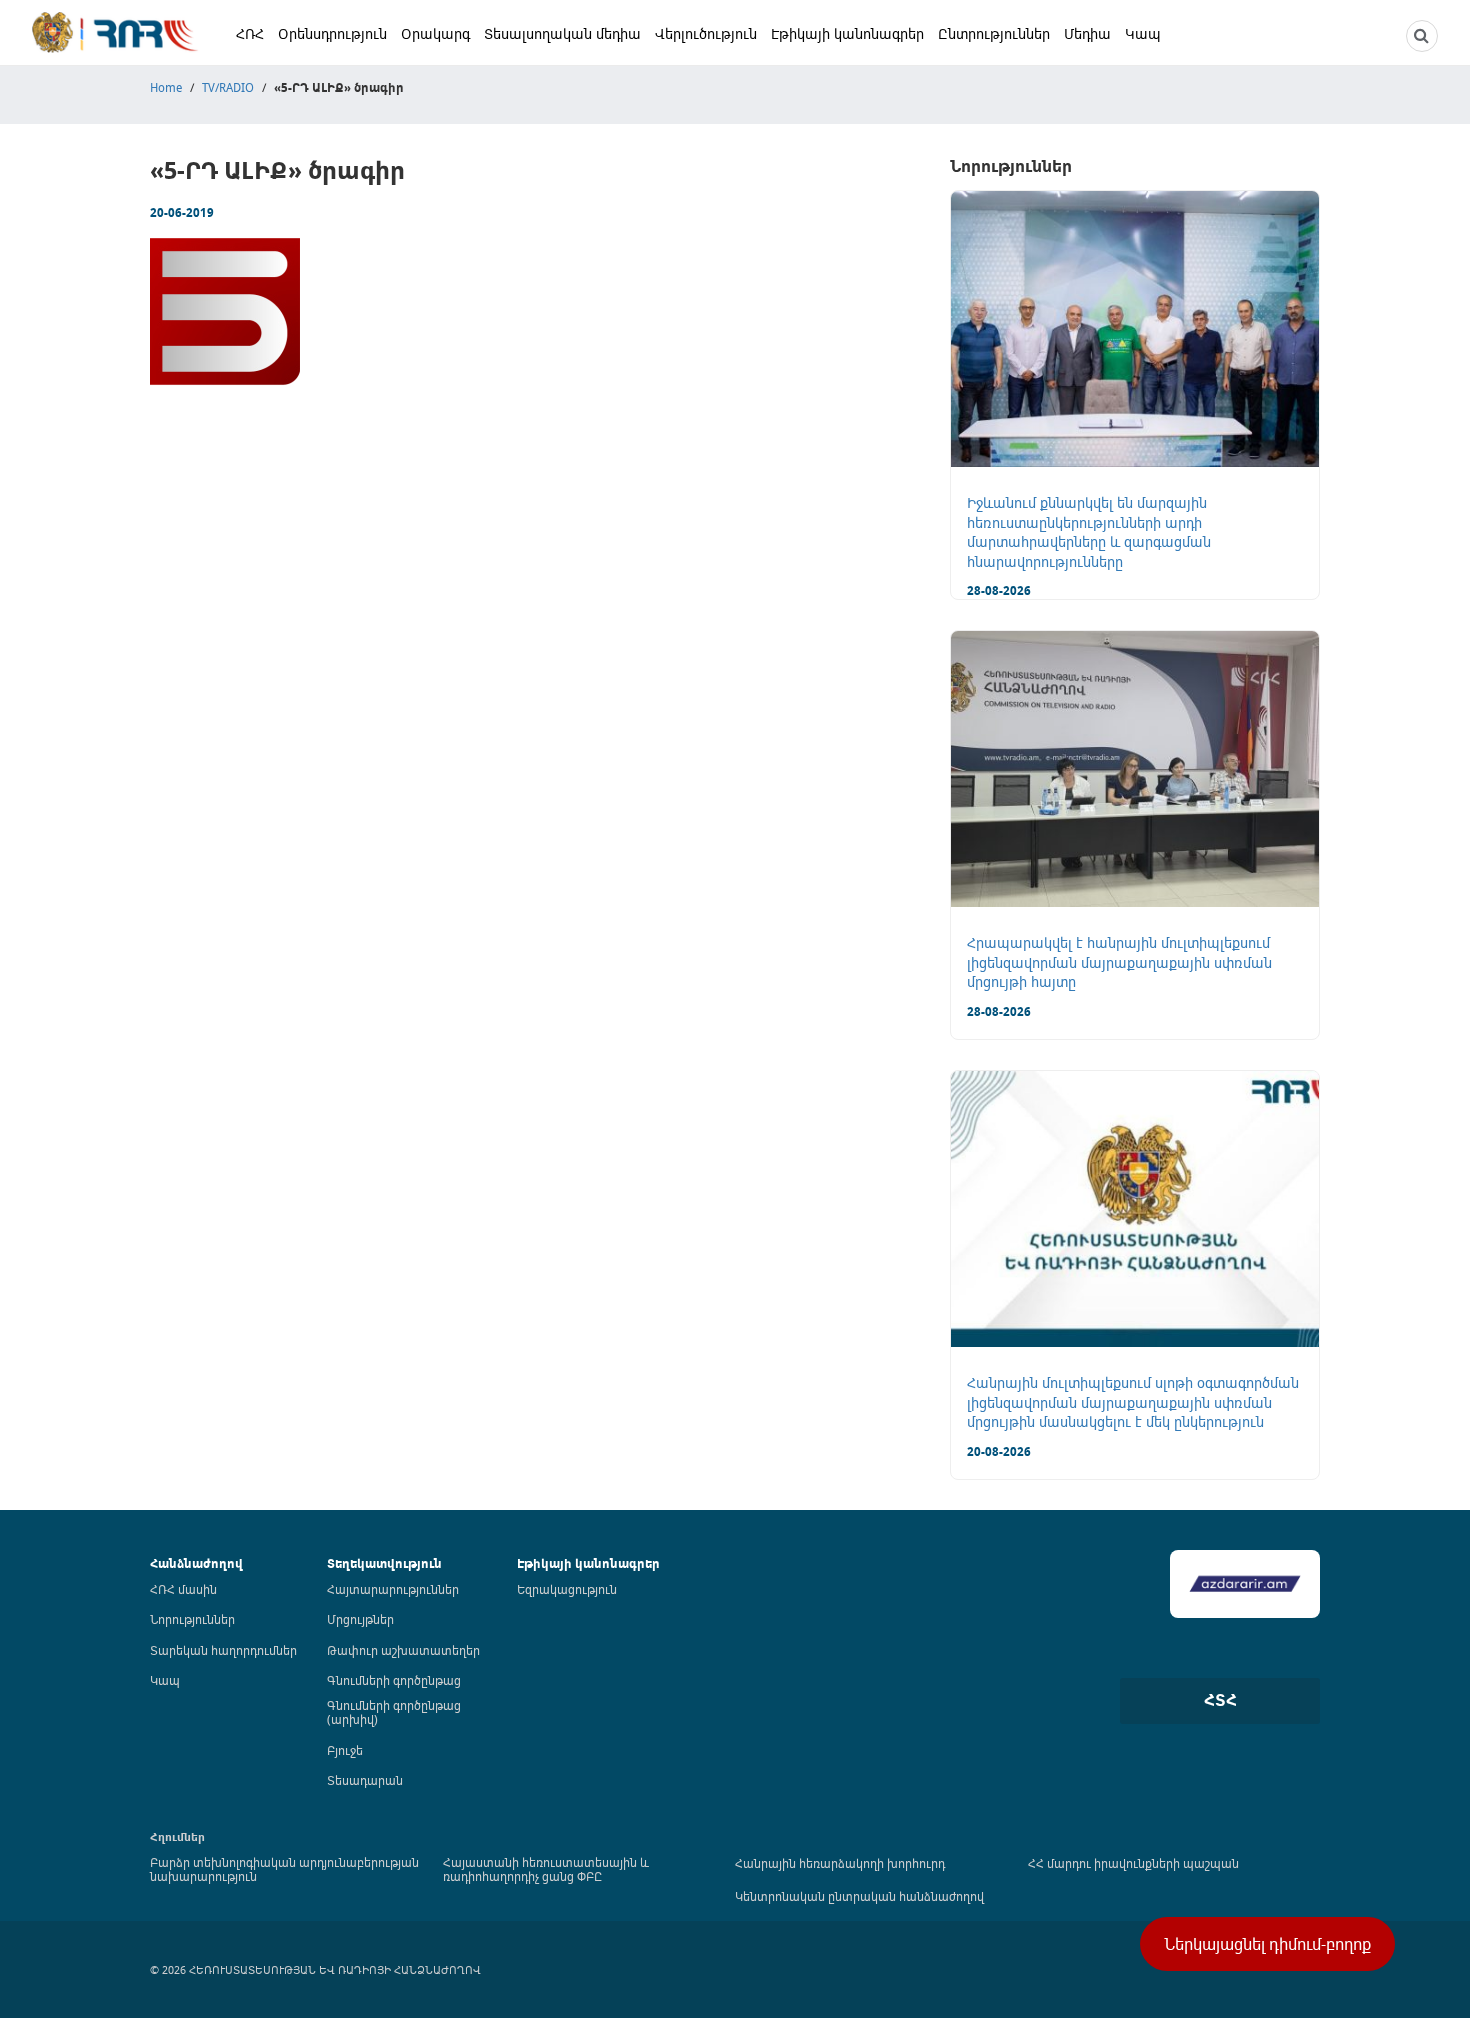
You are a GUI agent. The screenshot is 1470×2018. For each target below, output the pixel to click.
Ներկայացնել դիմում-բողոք (1267, 1944)
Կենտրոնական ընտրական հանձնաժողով (859, 1896)
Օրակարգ (435, 33)
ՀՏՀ (1220, 1700)
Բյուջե (345, 1750)
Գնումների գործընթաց (394, 1680)
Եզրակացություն (567, 1589)
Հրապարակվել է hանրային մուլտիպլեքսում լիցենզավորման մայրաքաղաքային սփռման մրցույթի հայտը (1119, 962)
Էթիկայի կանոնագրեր (847, 33)
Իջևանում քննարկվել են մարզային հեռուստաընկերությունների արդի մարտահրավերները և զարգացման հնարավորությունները (1089, 532)
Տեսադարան (365, 1780)
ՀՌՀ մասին (183, 1589)
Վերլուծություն (706, 33)
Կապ (1143, 33)
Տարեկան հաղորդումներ (223, 1650)
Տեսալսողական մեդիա (562, 33)
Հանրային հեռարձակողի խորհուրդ (840, 1863)
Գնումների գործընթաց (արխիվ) (394, 1712)
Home (166, 87)
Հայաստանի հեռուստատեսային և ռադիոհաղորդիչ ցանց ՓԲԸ (546, 1869)
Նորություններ (192, 1619)
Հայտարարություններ (393, 1589)
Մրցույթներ (360, 1619)
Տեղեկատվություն (384, 1563)
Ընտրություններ (994, 33)
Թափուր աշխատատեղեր (403, 1650)
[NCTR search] (1422, 36)
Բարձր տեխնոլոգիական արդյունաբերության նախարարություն (284, 1869)
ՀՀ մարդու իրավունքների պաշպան (1133, 1863)
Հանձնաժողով (196, 1563)
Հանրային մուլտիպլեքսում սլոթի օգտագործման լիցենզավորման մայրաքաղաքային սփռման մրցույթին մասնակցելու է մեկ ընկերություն (1133, 1402)
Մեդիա (1087, 33)
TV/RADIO (228, 87)
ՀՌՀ (250, 33)
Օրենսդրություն (332, 33)
